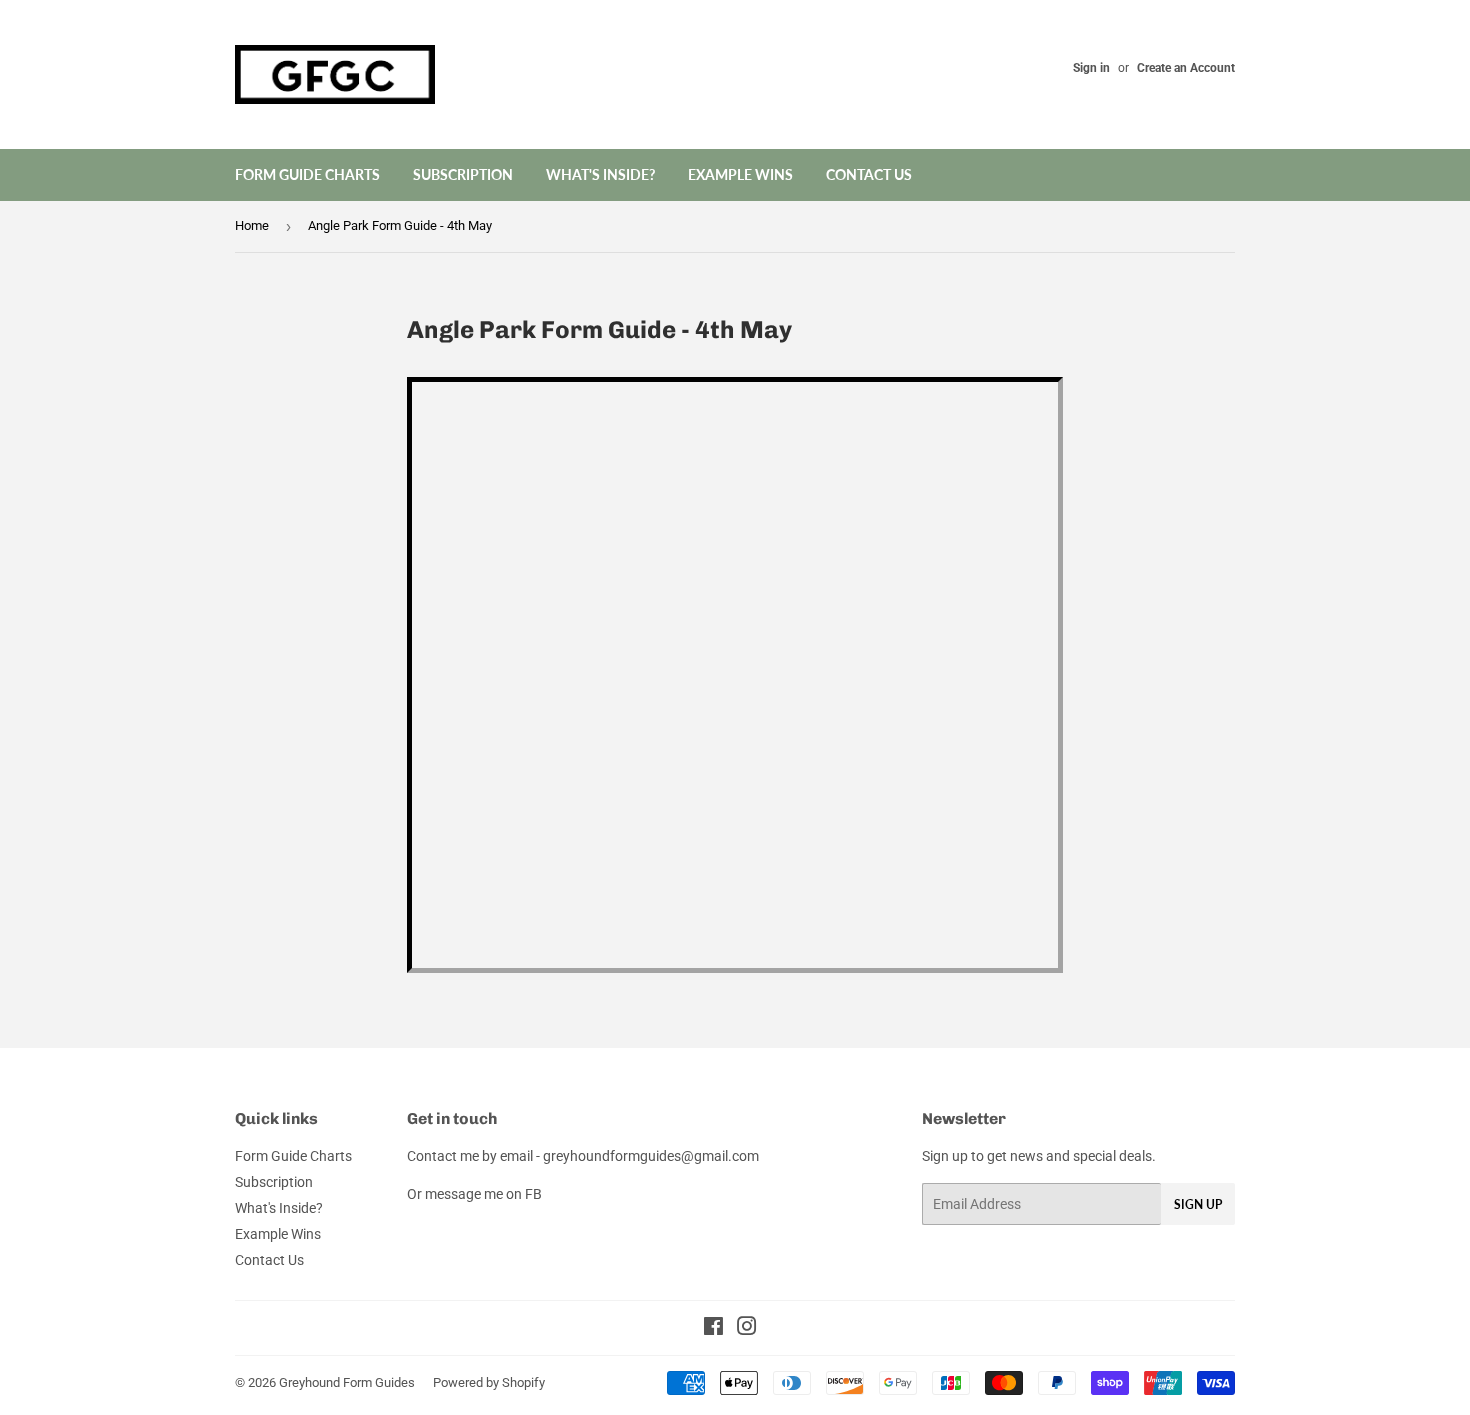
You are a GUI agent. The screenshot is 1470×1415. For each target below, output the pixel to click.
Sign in (1091, 68)
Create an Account (1186, 68)
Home (252, 225)
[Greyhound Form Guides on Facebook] (713, 1329)
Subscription (463, 174)
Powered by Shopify (489, 1382)
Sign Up (1198, 1204)
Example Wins (740, 174)
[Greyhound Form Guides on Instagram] (747, 1329)
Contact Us (869, 174)
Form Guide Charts (307, 174)
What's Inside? (600, 174)
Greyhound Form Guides (347, 1382)
